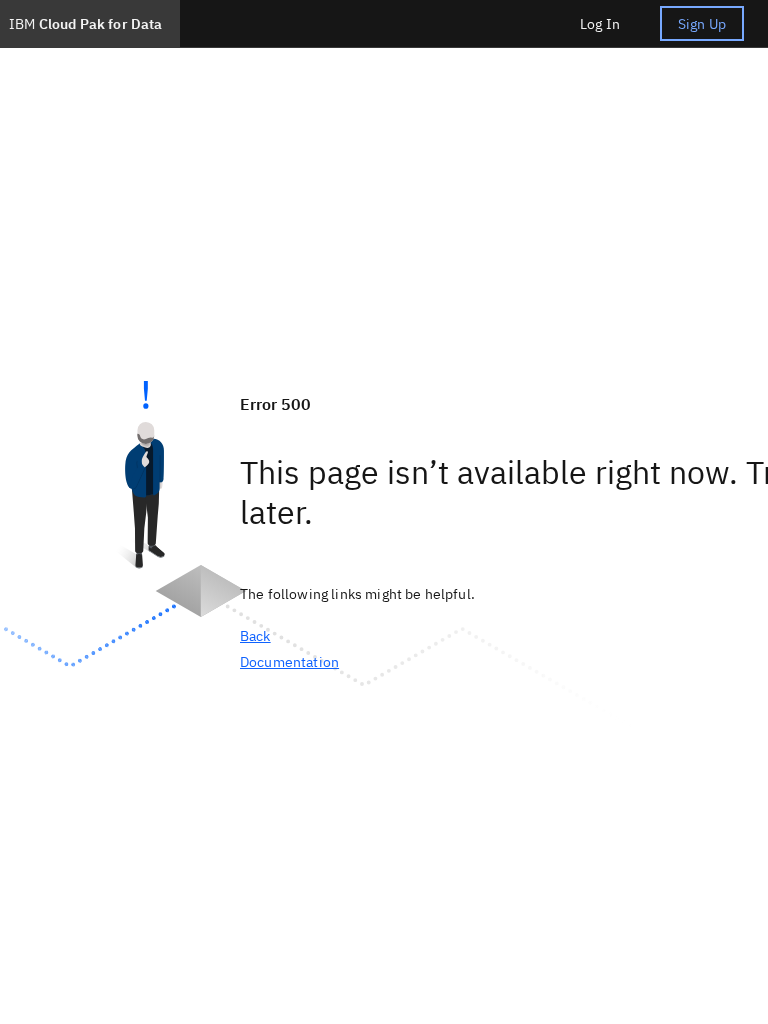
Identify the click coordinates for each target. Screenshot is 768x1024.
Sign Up (702, 24)
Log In (600, 24)
